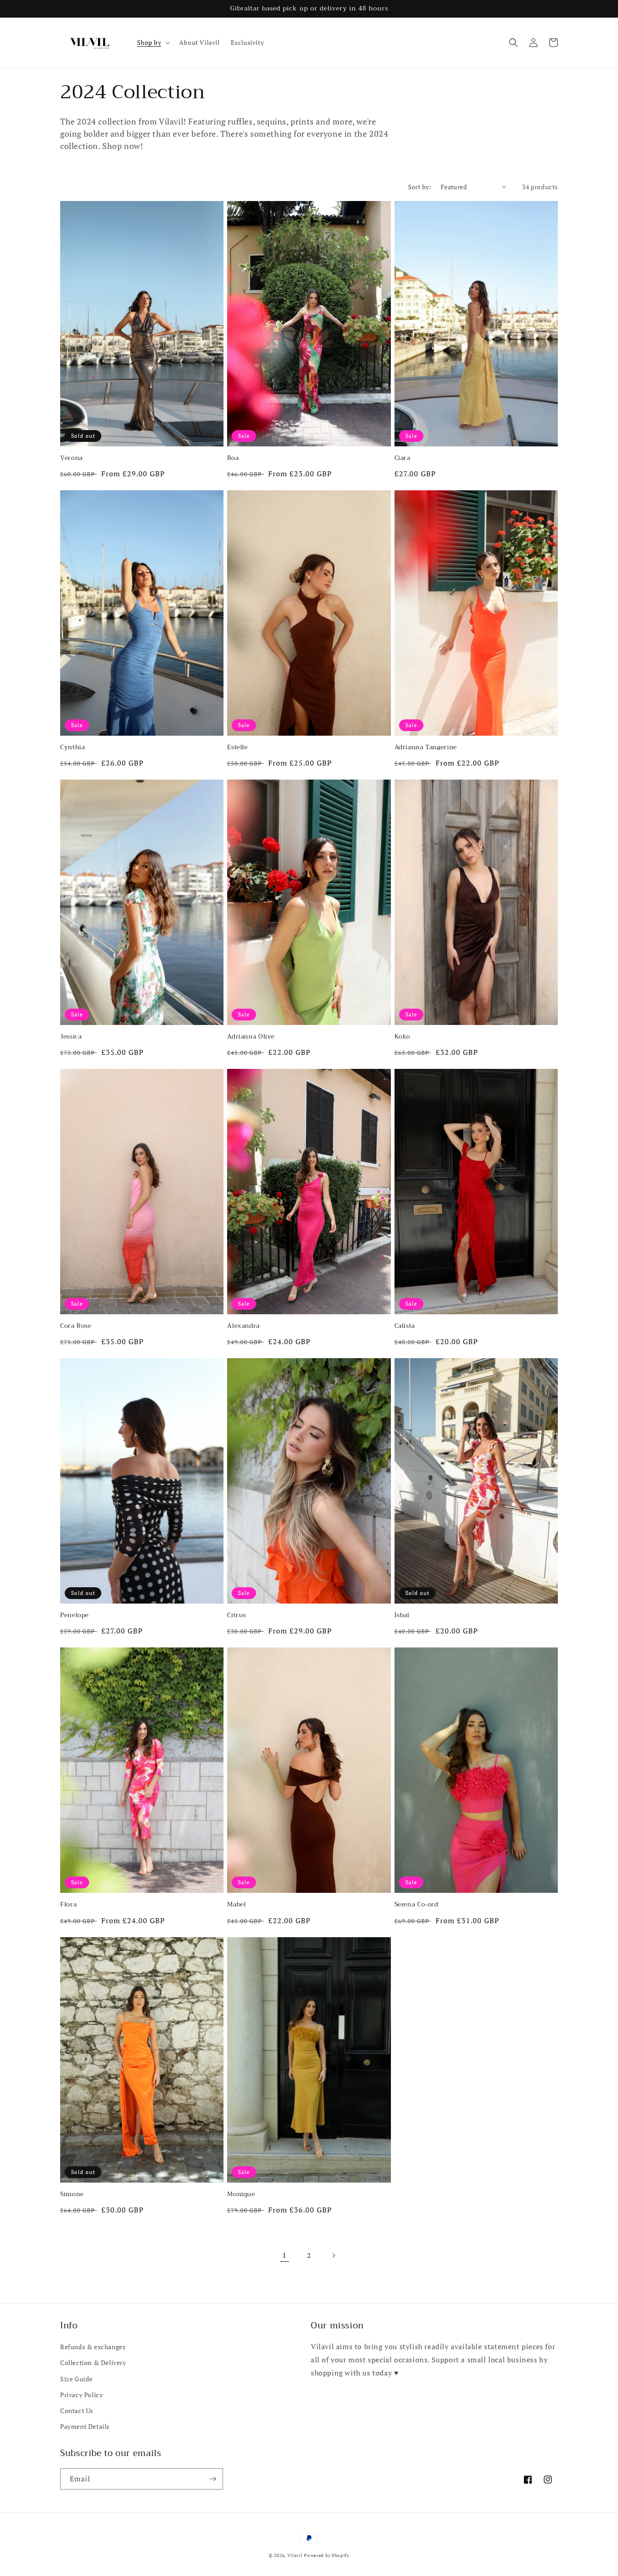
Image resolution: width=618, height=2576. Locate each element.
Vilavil (295, 2555)
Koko (403, 1037)
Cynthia (72, 747)
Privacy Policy (81, 2395)
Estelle (237, 747)
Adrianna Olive (251, 1037)
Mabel (236, 1905)
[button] (153, 43)
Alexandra (243, 1326)
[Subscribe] (213, 2479)
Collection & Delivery (93, 2363)
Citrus (237, 1615)
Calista (405, 1326)
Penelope (74, 1615)
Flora (68, 1905)
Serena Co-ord (416, 1905)
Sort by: (420, 187)
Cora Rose (76, 1326)
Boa (233, 458)
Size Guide (76, 2379)
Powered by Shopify (327, 2555)
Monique (241, 2194)
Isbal (402, 1615)
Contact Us (77, 2411)
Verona (71, 458)
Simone (72, 2194)
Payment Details (85, 2426)
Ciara (402, 458)
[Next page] (333, 2255)
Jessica (71, 1037)
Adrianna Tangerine (426, 747)
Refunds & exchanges (93, 2347)
